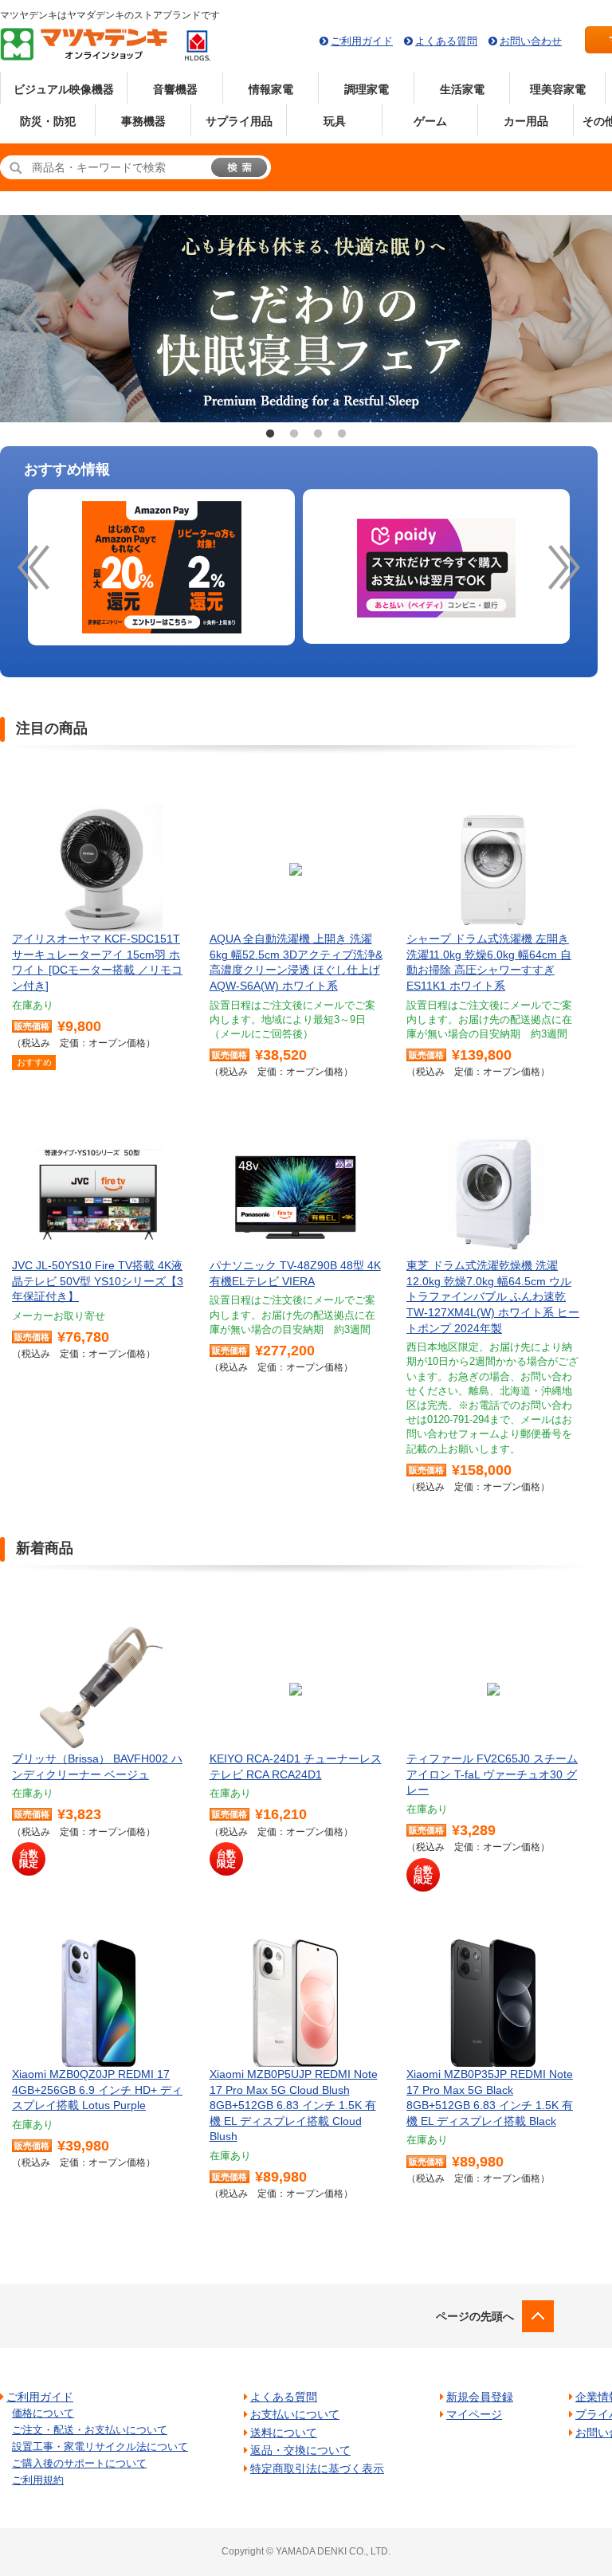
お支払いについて (295, 2414)
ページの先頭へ (475, 2316)
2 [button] (294, 434)
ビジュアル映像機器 (64, 89)
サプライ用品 (239, 121)
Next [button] (578, 319)
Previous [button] (34, 319)
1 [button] (270, 434)
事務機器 (143, 121)
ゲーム (430, 121)
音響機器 (175, 89)
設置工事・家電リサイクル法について (100, 2447)
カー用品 (526, 121)
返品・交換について (300, 2450)
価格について (43, 2413)
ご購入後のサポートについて (79, 2463)
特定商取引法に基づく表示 (317, 2468)
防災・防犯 (48, 121)
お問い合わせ (531, 41)
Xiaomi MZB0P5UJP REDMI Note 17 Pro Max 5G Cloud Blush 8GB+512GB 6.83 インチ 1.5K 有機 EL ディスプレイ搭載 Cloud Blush (294, 2105)
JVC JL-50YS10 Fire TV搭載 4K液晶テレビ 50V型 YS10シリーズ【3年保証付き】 (98, 1281)
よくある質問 (446, 41)
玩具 (335, 121)
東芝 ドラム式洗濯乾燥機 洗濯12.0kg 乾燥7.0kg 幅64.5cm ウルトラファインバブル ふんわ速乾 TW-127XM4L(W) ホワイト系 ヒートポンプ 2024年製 (493, 1296)
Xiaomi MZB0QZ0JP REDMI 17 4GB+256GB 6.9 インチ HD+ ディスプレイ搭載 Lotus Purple (97, 2090)
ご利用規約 (38, 2480)
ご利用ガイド (362, 41)
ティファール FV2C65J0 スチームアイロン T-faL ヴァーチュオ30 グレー (492, 1774)
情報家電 (271, 89)
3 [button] (318, 434)
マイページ (474, 2414)
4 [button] (342, 434)
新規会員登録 (480, 2397)
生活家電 (462, 89)
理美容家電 (558, 89)
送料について (284, 2433)
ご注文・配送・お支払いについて (90, 2430)
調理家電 (367, 89)
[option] (161, 568)
